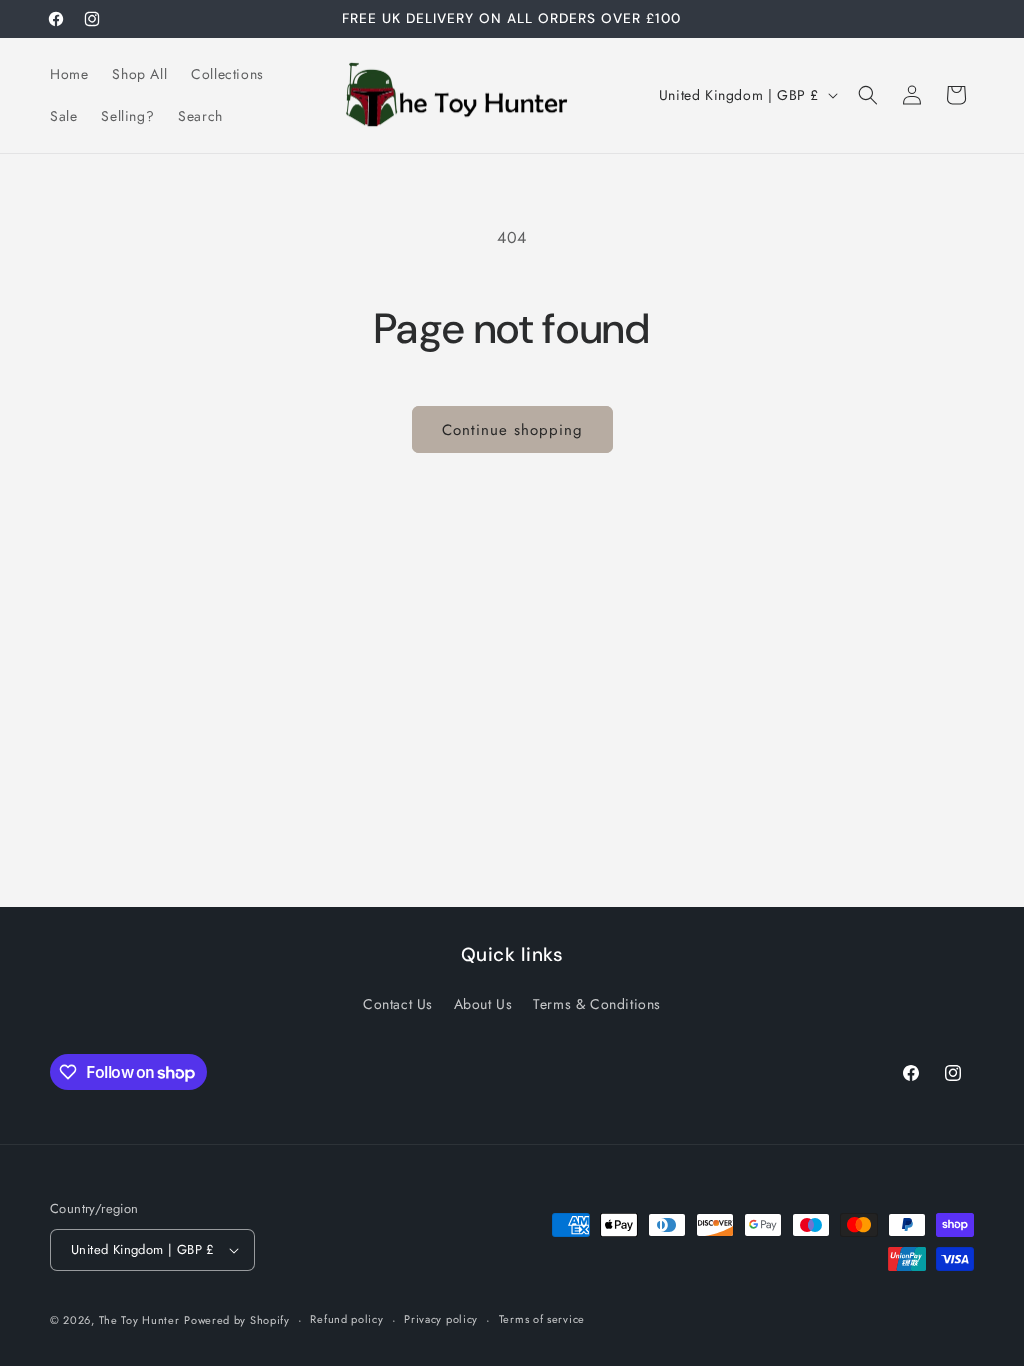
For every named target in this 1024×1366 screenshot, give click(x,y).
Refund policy (346, 1319)
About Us (483, 1004)
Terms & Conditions (597, 1004)
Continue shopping (512, 430)
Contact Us (398, 1004)
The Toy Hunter (139, 1320)
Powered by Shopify (237, 1320)
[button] (868, 95)
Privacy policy (441, 1319)
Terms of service (542, 1319)
